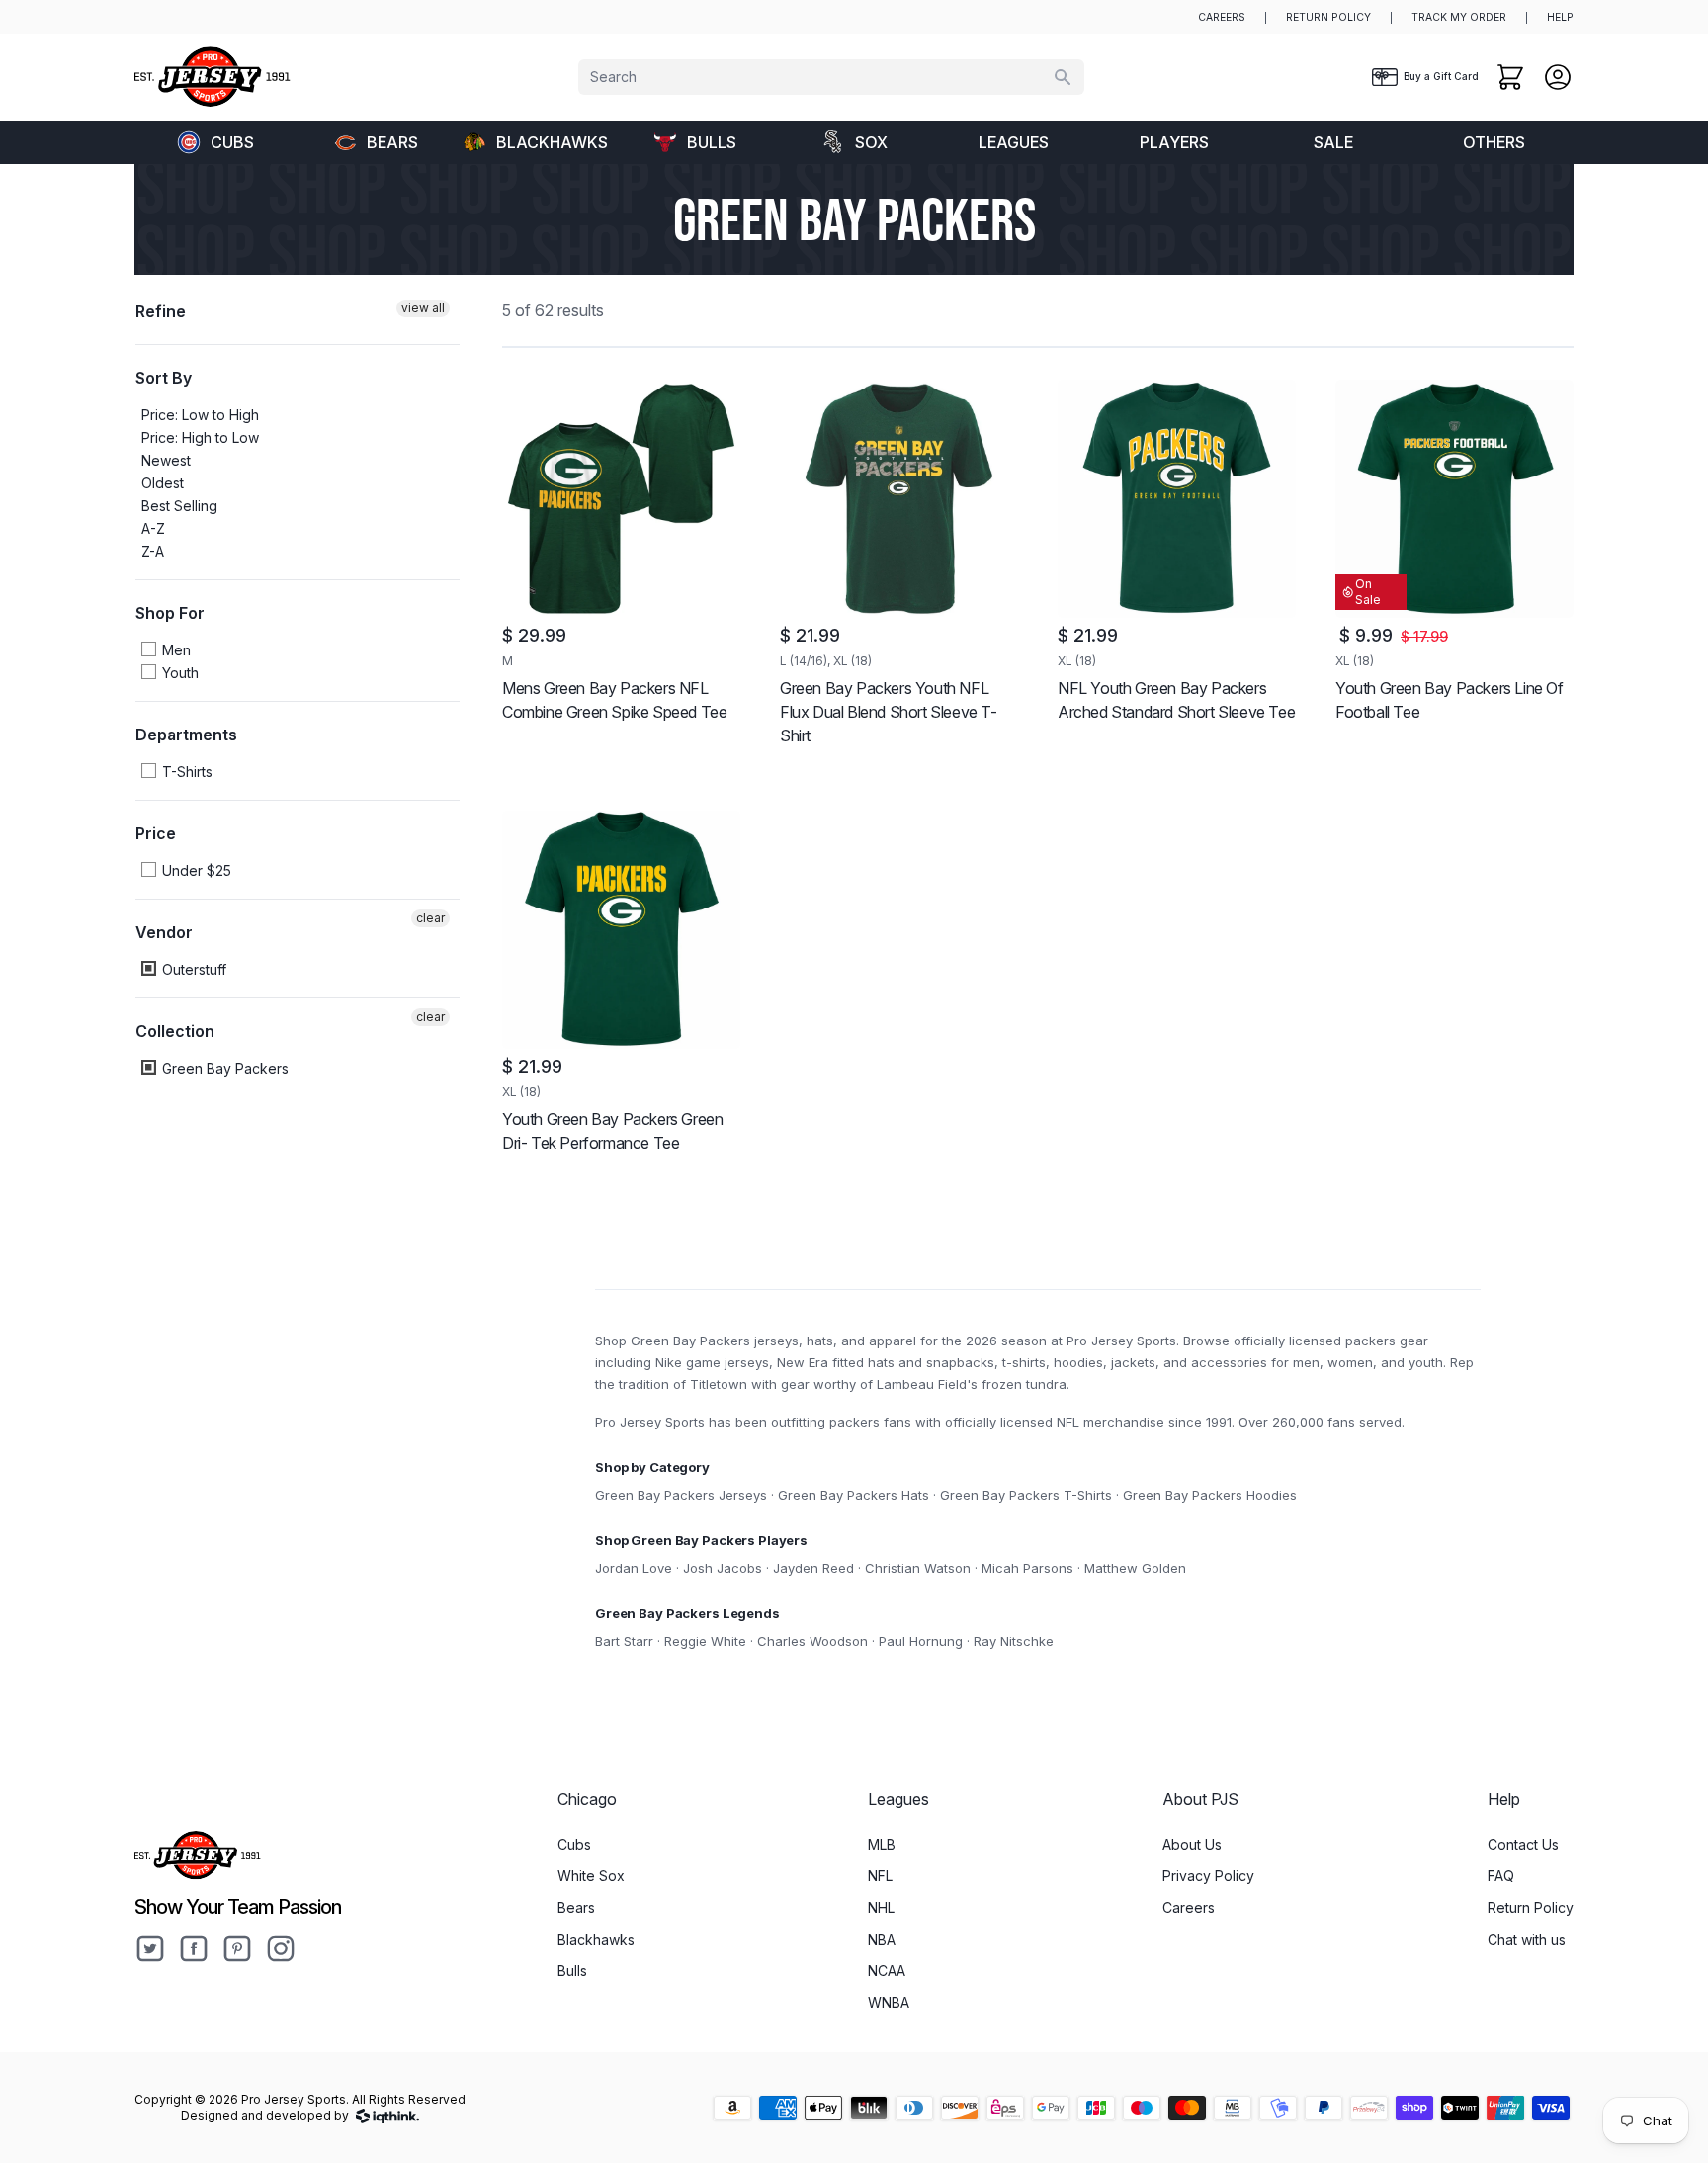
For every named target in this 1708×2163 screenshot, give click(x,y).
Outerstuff (192, 969)
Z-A (153, 551)
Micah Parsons (1027, 1568)
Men (174, 650)
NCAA (887, 1971)
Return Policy (1531, 1907)
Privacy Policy (1208, 1876)
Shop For (170, 613)
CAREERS (1222, 17)
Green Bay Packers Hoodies (1210, 1495)
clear (430, 918)
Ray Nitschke (1014, 1641)
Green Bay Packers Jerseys (681, 1495)
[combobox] (831, 77)
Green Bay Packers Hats (854, 1495)
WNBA (889, 2002)
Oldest (163, 483)
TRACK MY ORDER (1459, 17)
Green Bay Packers (223, 1068)
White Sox (591, 1876)
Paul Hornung (921, 1641)
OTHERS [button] (1494, 142)
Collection (175, 1031)
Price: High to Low (200, 437)
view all (423, 308)
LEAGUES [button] (1014, 142)
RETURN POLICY (1328, 17)
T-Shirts (185, 772)
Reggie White (705, 1641)
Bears (392, 142)
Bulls (712, 142)
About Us (1192, 1844)
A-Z (153, 528)
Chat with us (1527, 1939)
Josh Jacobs (723, 1568)
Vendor (164, 932)
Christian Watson (918, 1568)
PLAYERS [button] (1174, 142)
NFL (880, 1876)
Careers (1189, 1907)
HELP (1560, 17)
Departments (186, 735)
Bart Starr (624, 1641)
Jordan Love (634, 1568)
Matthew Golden (1135, 1568)
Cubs (232, 142)
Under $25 (195, 870)
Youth (178, 673)
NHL (881, 1907)
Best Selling (179, 506)
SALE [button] (1333, 142)
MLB (882, 1844)
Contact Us (1523, 1844)
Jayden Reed (813, 1568)
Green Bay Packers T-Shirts (1026, 1495)
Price (156, 833)
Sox (871, 142)
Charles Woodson (812, 1641)
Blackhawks (552, 142)
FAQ (1501, 1876)
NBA (882, 1939)
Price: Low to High (200, 415)
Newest (166, 460)
